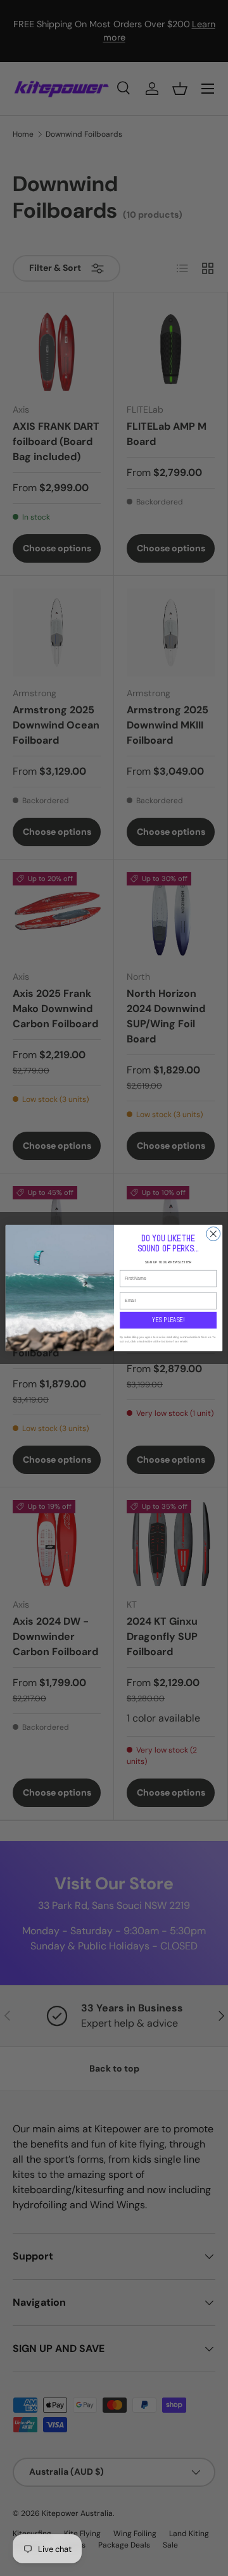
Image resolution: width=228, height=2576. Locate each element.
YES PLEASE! (168, 1320)
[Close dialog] (213, 1234)
